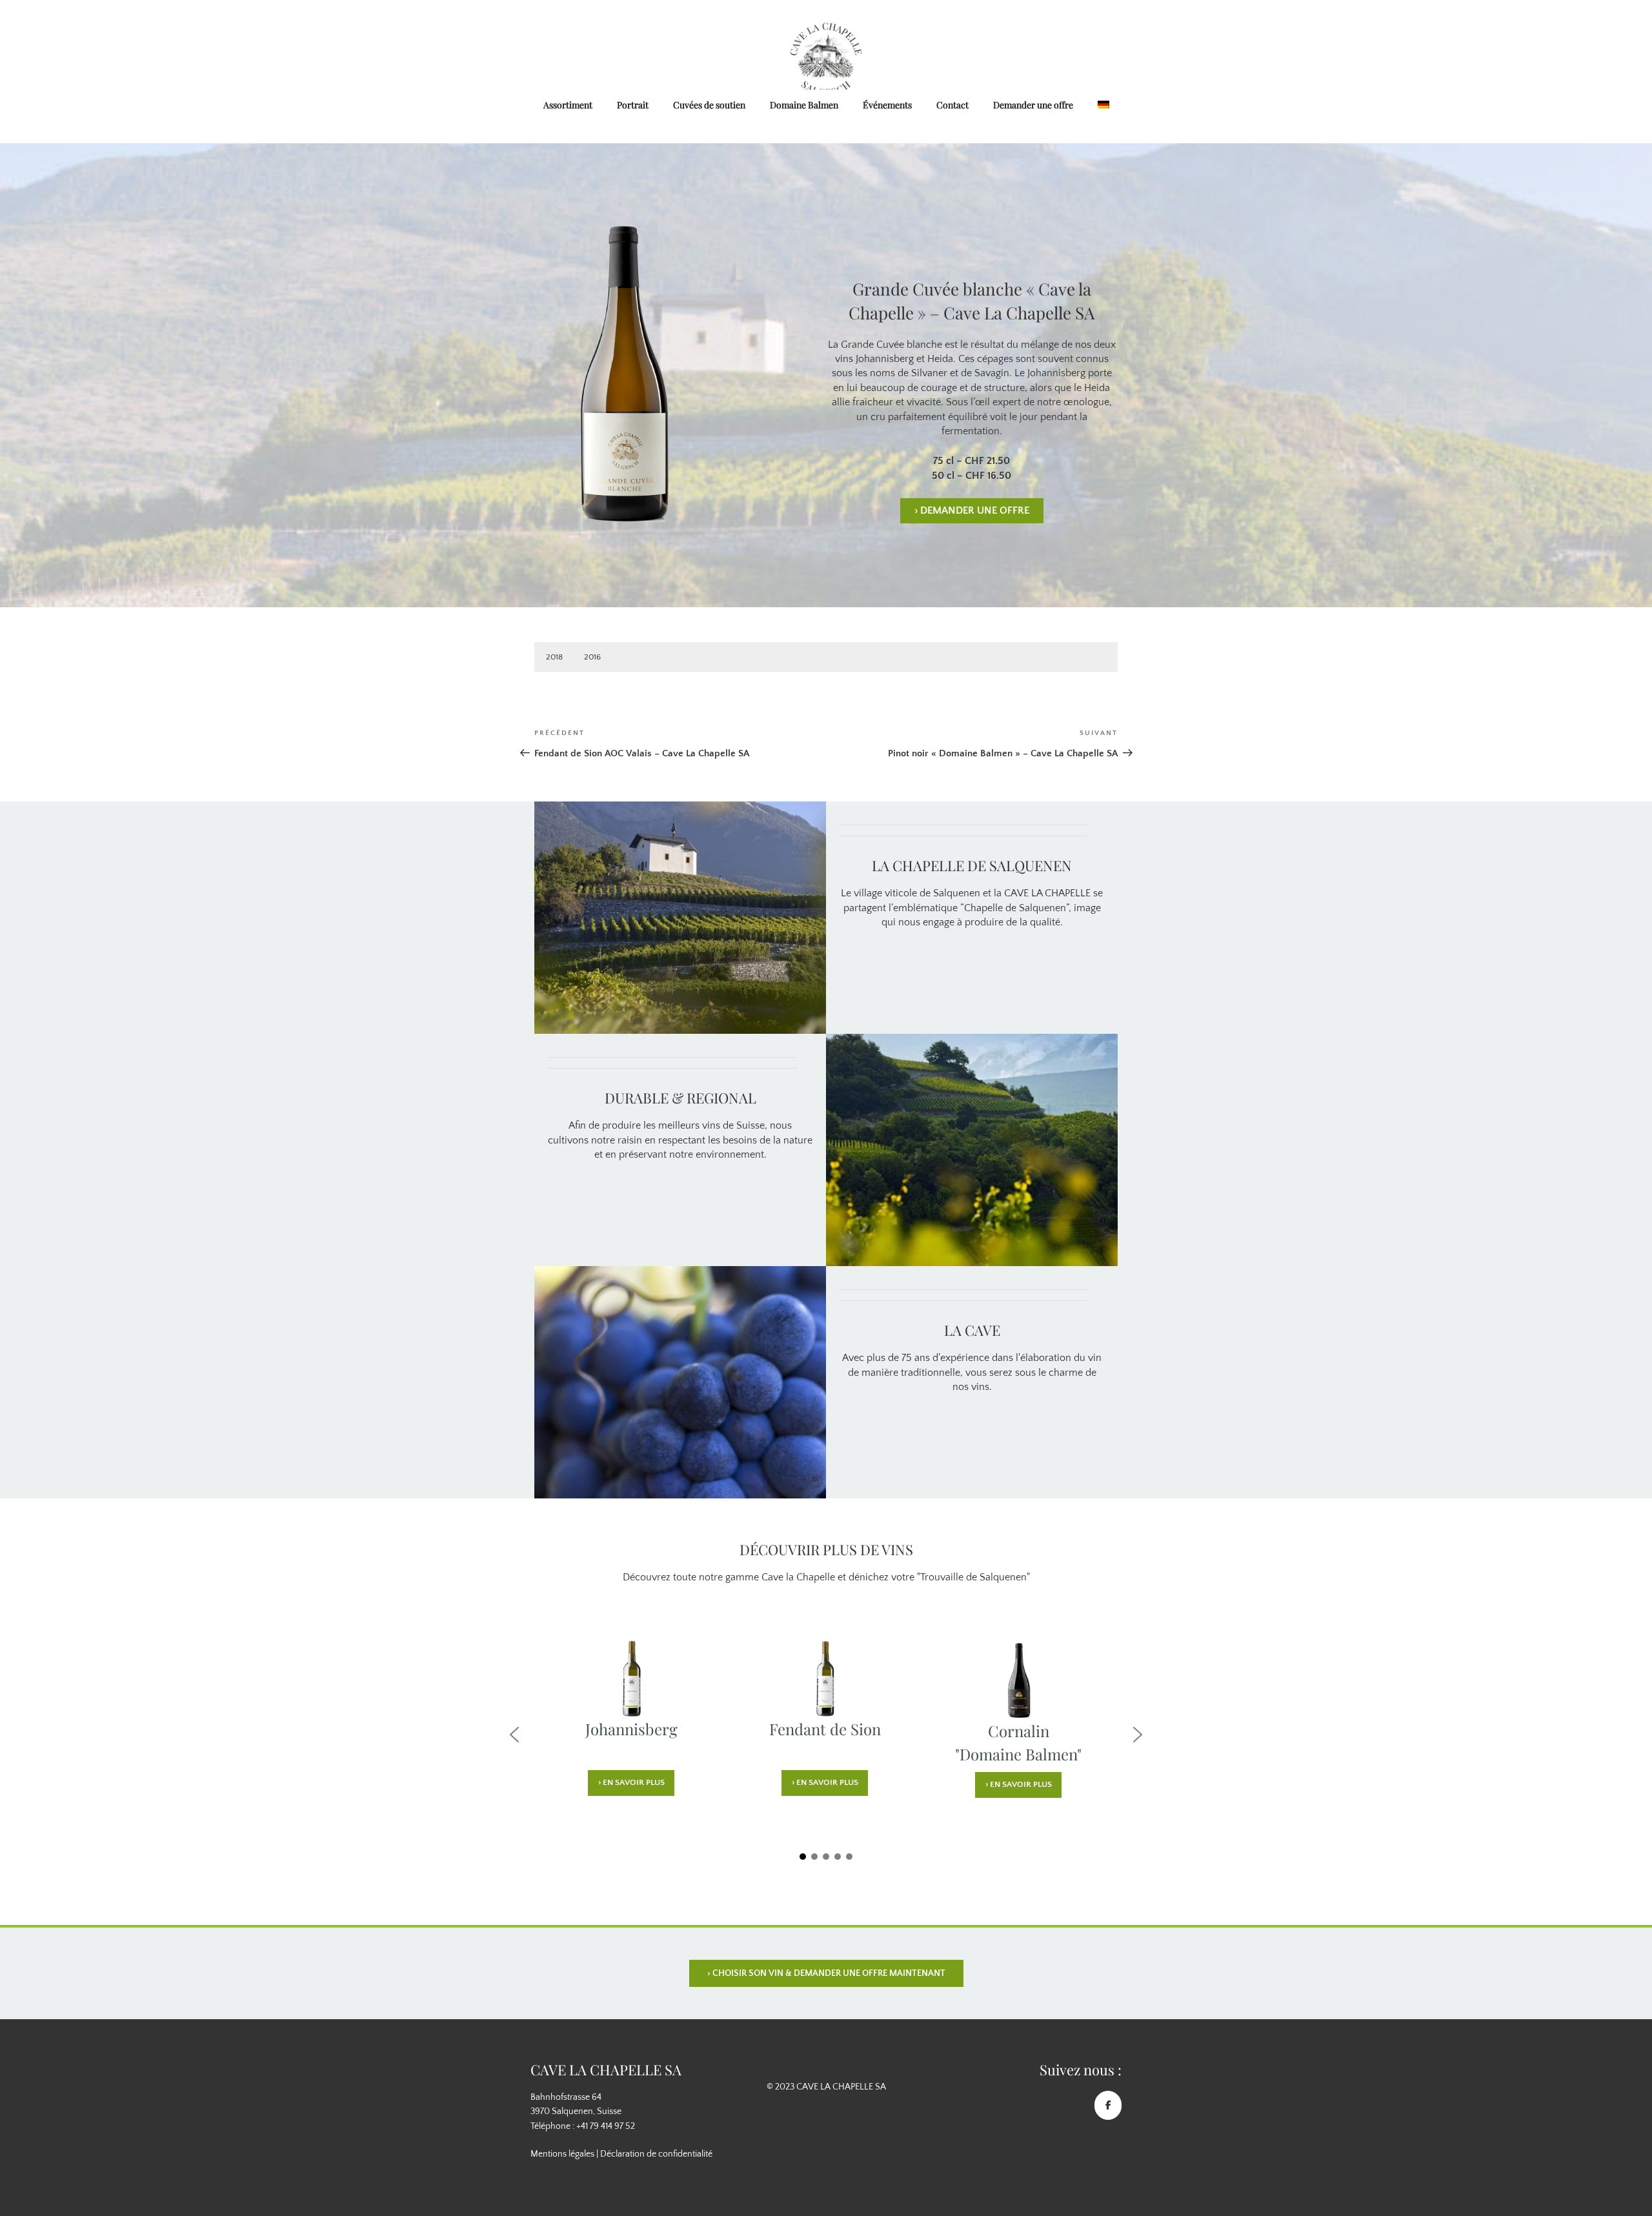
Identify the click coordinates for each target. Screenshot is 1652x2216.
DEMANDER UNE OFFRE (972, 510)
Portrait (633, 105)
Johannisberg (631, 1729)
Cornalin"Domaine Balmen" (1018, 1731)
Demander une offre (1033, 105)
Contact (952, 105)
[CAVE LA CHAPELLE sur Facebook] (1108, 2105)
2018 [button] (554, 657)
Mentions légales (562, 2154)
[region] (826, 1747)
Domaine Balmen (804, 105)
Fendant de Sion (825, 1729)
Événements (887, 105)
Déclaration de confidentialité (656, 2154)
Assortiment (568, 105)
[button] (514, 1735)
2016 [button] (592, 657)
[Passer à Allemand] (1103, 106)
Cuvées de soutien (709, 105)
